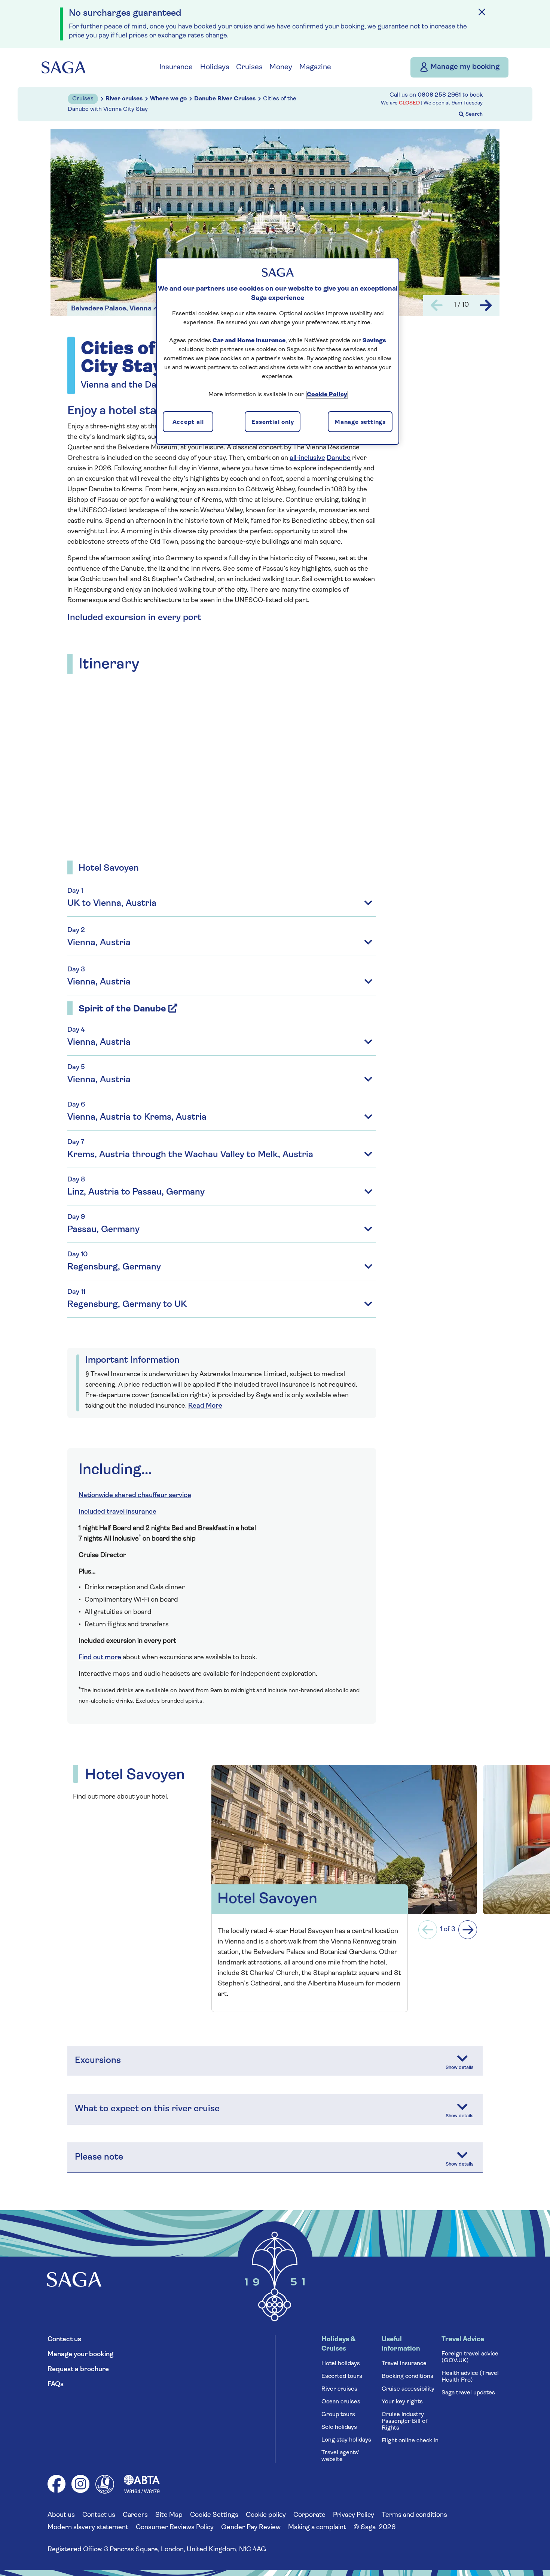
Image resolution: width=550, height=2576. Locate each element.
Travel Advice (463, 2340)
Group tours (338, 2415)
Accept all (188, 422)
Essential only (273, 422)
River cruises (339, 2389)
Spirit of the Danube (122, 1009)
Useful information (401, 2344)
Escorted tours (342, 2376)
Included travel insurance (117, 1512)
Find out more (100, 1658)
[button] (428, 1930)
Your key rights (402, 2402)
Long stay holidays (346, 2440)
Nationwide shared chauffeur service (135, 1496)
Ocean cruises (341, 2402)
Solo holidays (339, 2427)
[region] (278, 351)
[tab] (222, 1089)
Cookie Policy (327, 395)
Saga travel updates (468, 2393)
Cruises (249, 67)
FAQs (56, 2385)
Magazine (315, 67)
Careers (135, 2515)
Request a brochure (78, 2370)
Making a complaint (317, 2528)
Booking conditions (407, 2376)
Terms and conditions (414, 2515)
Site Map (169, 2515)
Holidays (215, 67)
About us (61, 2515)
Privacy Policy (354, 2515)
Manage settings (360, 422)
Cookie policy (266, 2515)
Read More (205, 1406)
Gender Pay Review (251, 2528)
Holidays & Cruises (338, 2344)
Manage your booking (80, 2355)
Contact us (64, 2340)
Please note (99, 2157)
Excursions (98, 2061)
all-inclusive (307, 458)
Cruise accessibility (408, 2389)
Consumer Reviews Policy (175, 2528)
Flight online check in (410, 2441)
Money (281, 67)
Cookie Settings (214, 2515)
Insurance (176, 67)
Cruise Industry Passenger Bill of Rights (404, 2421)
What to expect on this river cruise (147, 2109)
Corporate (309, 2515)
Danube (339, 458)
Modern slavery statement (88, 2528)
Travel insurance (404, 2364)
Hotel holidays (341, 2364)
